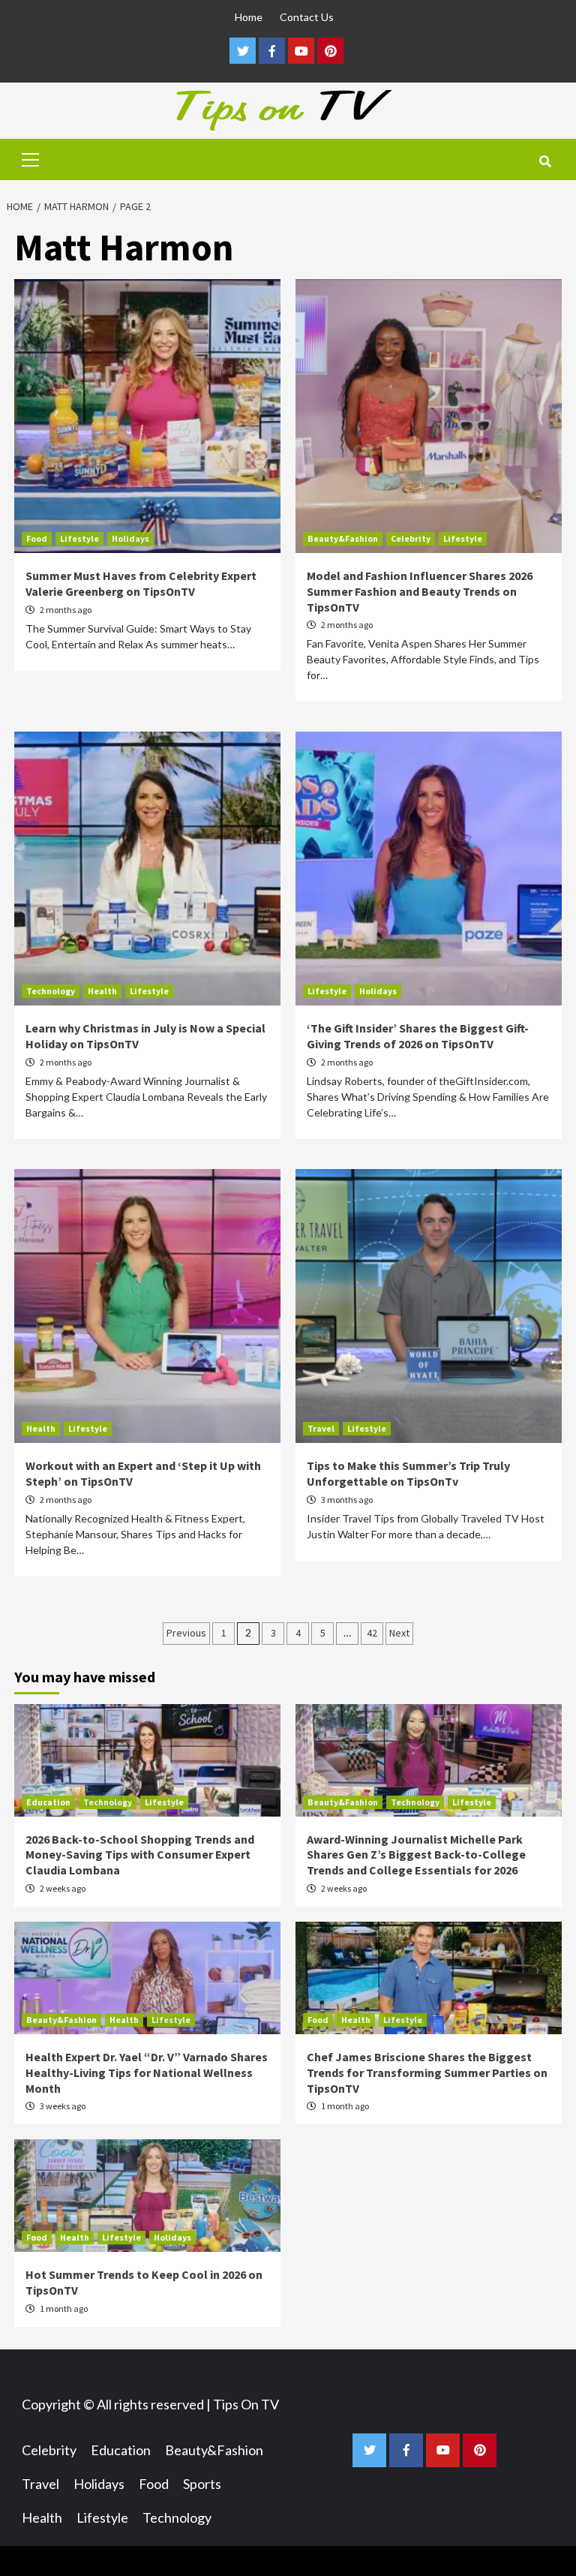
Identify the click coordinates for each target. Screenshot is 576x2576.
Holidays (130, 538)
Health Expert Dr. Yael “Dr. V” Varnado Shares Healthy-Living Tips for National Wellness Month (147, 2073)
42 (372, 1633)
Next (399, 1633)
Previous (186, 1633)
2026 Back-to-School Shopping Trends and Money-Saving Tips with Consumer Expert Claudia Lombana (140, 1855)
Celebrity (411, 538)
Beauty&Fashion (343, 538)
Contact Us (307, 17)
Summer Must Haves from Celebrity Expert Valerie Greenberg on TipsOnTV (141, 583)
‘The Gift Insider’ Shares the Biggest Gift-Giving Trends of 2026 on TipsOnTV (418, 1036)
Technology (51, 991)
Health (102, 991)
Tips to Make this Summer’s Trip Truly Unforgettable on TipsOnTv (408, 1473)
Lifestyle (79, 538)
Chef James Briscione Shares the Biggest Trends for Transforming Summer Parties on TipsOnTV (427, 2073)
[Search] (545, 161)
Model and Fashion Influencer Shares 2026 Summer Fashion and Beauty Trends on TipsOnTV (420, 591)
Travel (321, 1428)
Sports (202, 2484)
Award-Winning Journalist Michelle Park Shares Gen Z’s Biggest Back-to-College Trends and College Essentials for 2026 (416, 1855)
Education (48, 1802)
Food (37, 538)
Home (249, 17)
